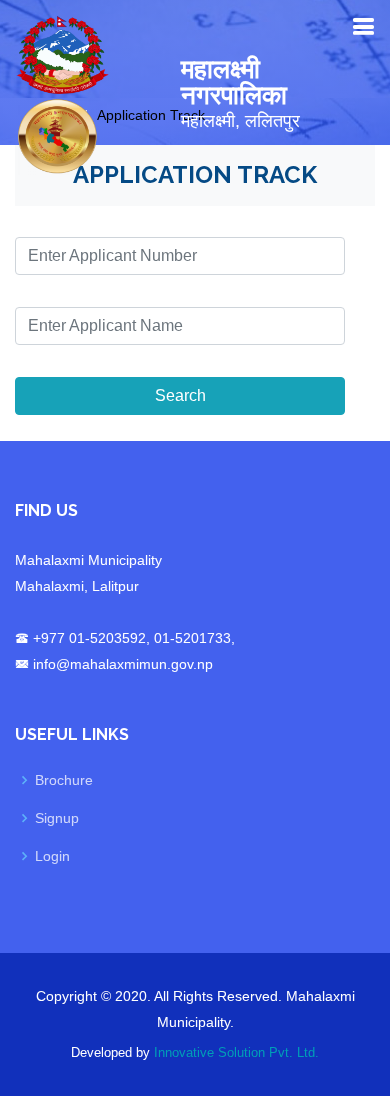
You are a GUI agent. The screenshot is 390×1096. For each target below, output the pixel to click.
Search (180, 395)
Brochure (64, 780)
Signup (57, 818)
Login (52, 856)
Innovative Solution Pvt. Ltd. (236, 1052)
